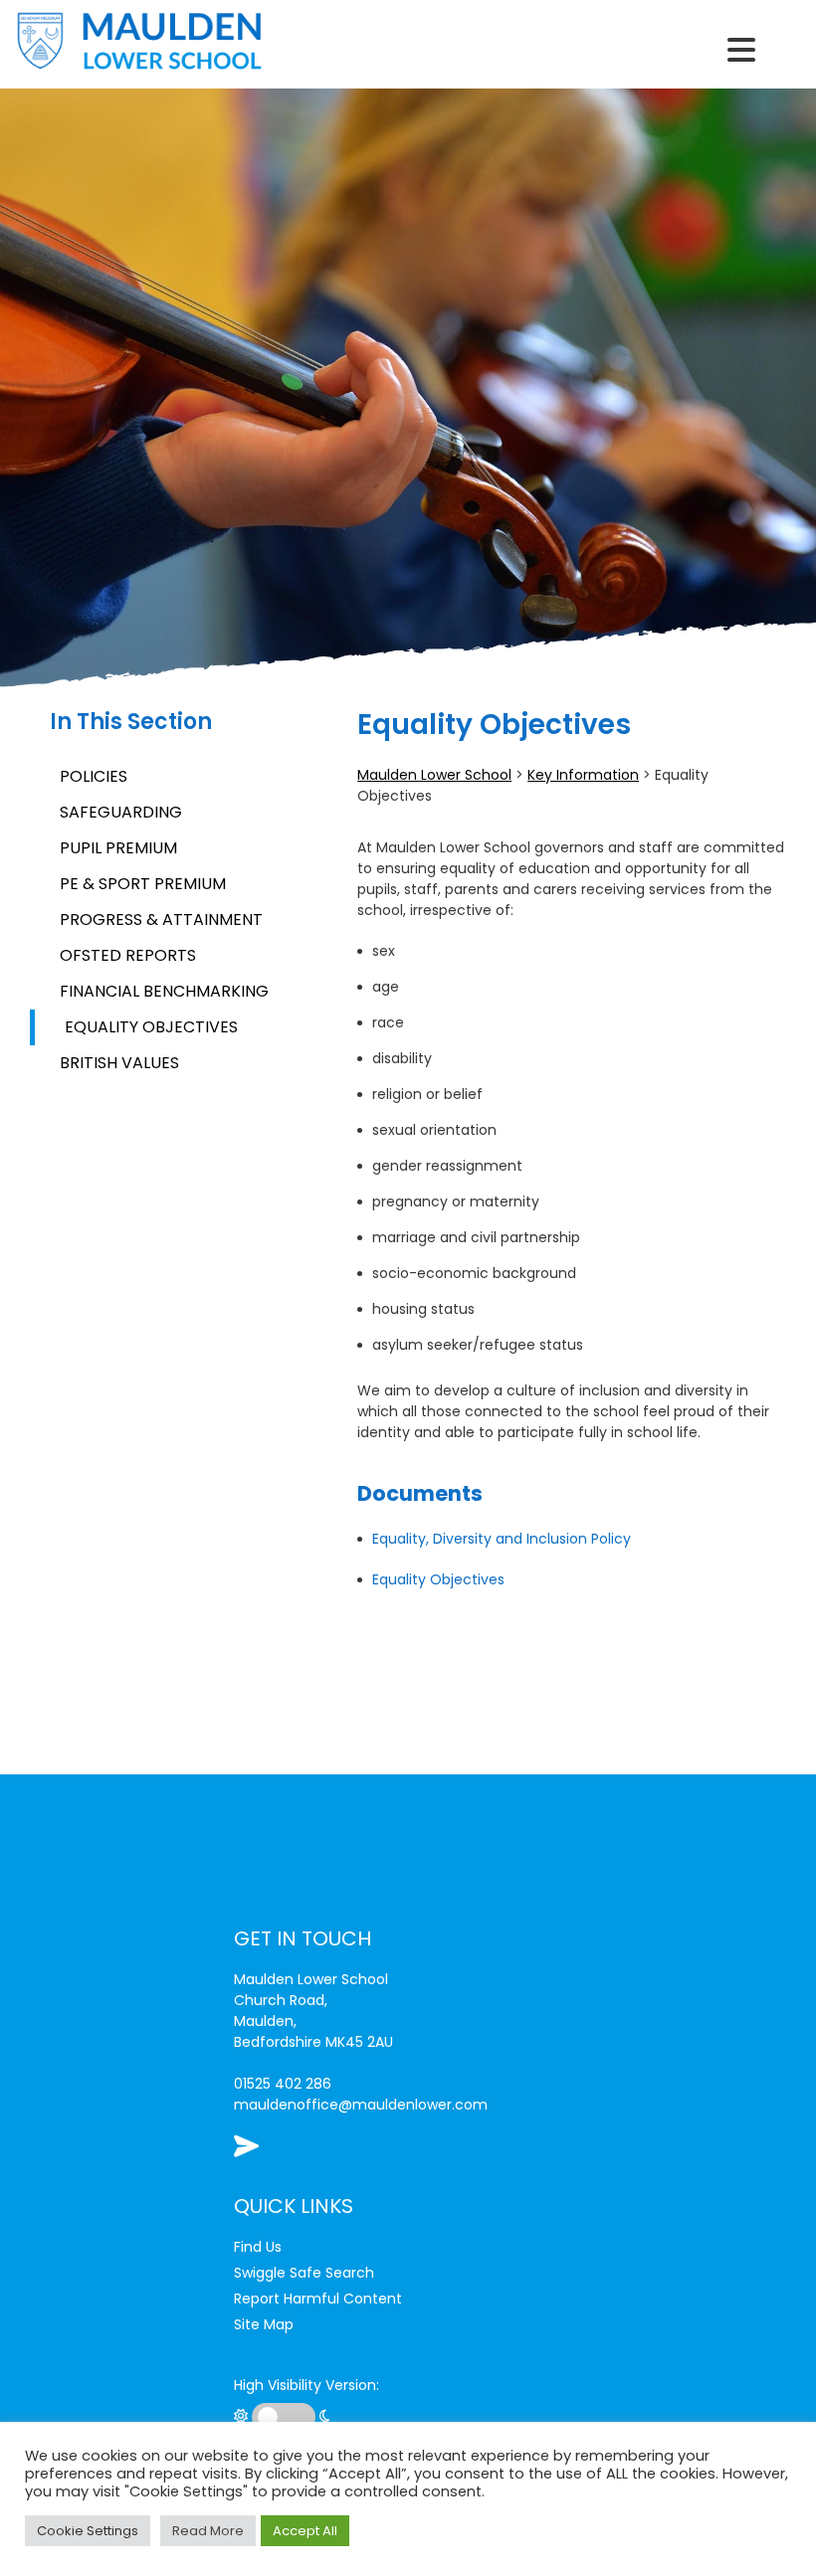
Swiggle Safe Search (304, 2273)
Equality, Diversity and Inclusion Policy (502, 1539)
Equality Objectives (151, 1027)
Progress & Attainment (161, 920)
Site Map (264, 2324)
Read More (208, 2531)
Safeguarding (121, 812)
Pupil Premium (118, 848)
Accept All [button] (305, 2531)
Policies (94, 776)
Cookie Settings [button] (88, 2531)
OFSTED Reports (128, 955)
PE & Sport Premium (143, 884)
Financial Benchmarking (164, 991)
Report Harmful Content (318, 2299)
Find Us (258, 2247)
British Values (119, 1063)
